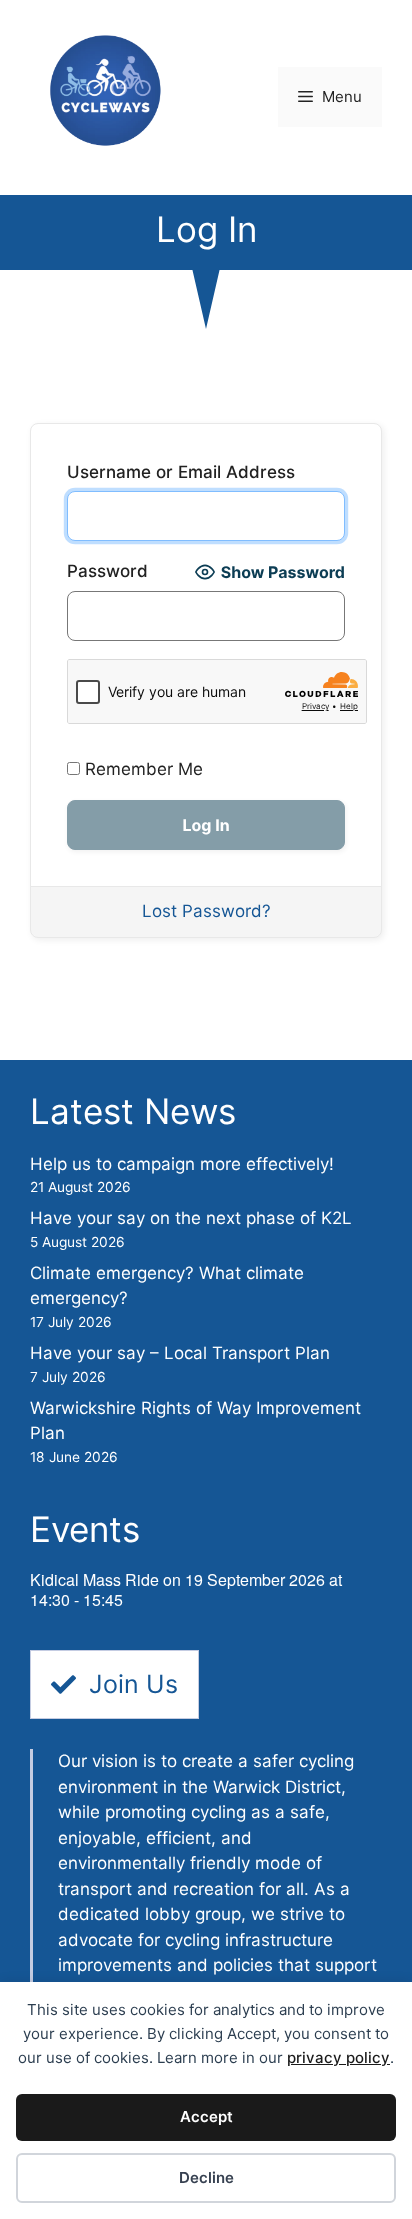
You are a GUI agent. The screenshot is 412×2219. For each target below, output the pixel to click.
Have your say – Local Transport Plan (180, 1353)
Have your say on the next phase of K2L (191, 1218)
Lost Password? (206, 911)
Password (107, 571)
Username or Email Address (181, 472)
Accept (206, 2116)
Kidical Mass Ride (94, 1579)
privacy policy (338, 2057)
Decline (206, 2177)
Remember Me (141, 769)
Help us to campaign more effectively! (182, 1164)
